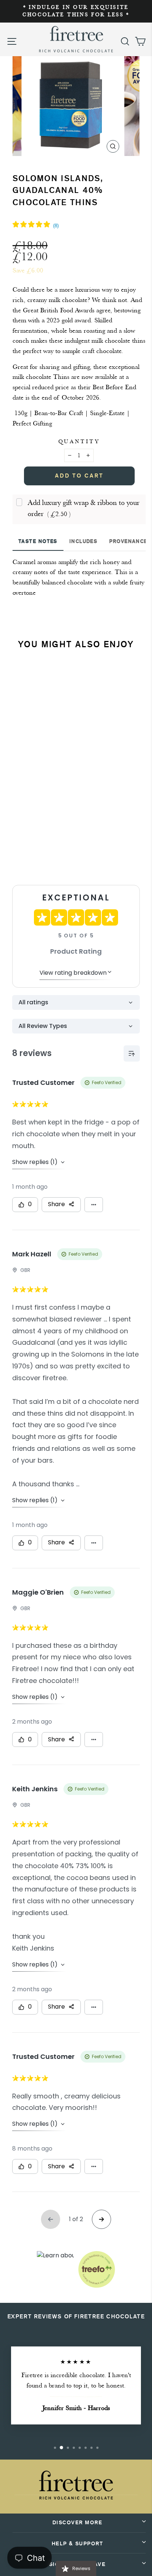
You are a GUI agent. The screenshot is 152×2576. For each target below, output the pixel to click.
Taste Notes (38, 541)
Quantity (79, 442)
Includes (84, 541)
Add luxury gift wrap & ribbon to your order (84, 508)
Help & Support (77, 2544)
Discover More (77, 2523)
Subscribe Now (53, 857)
